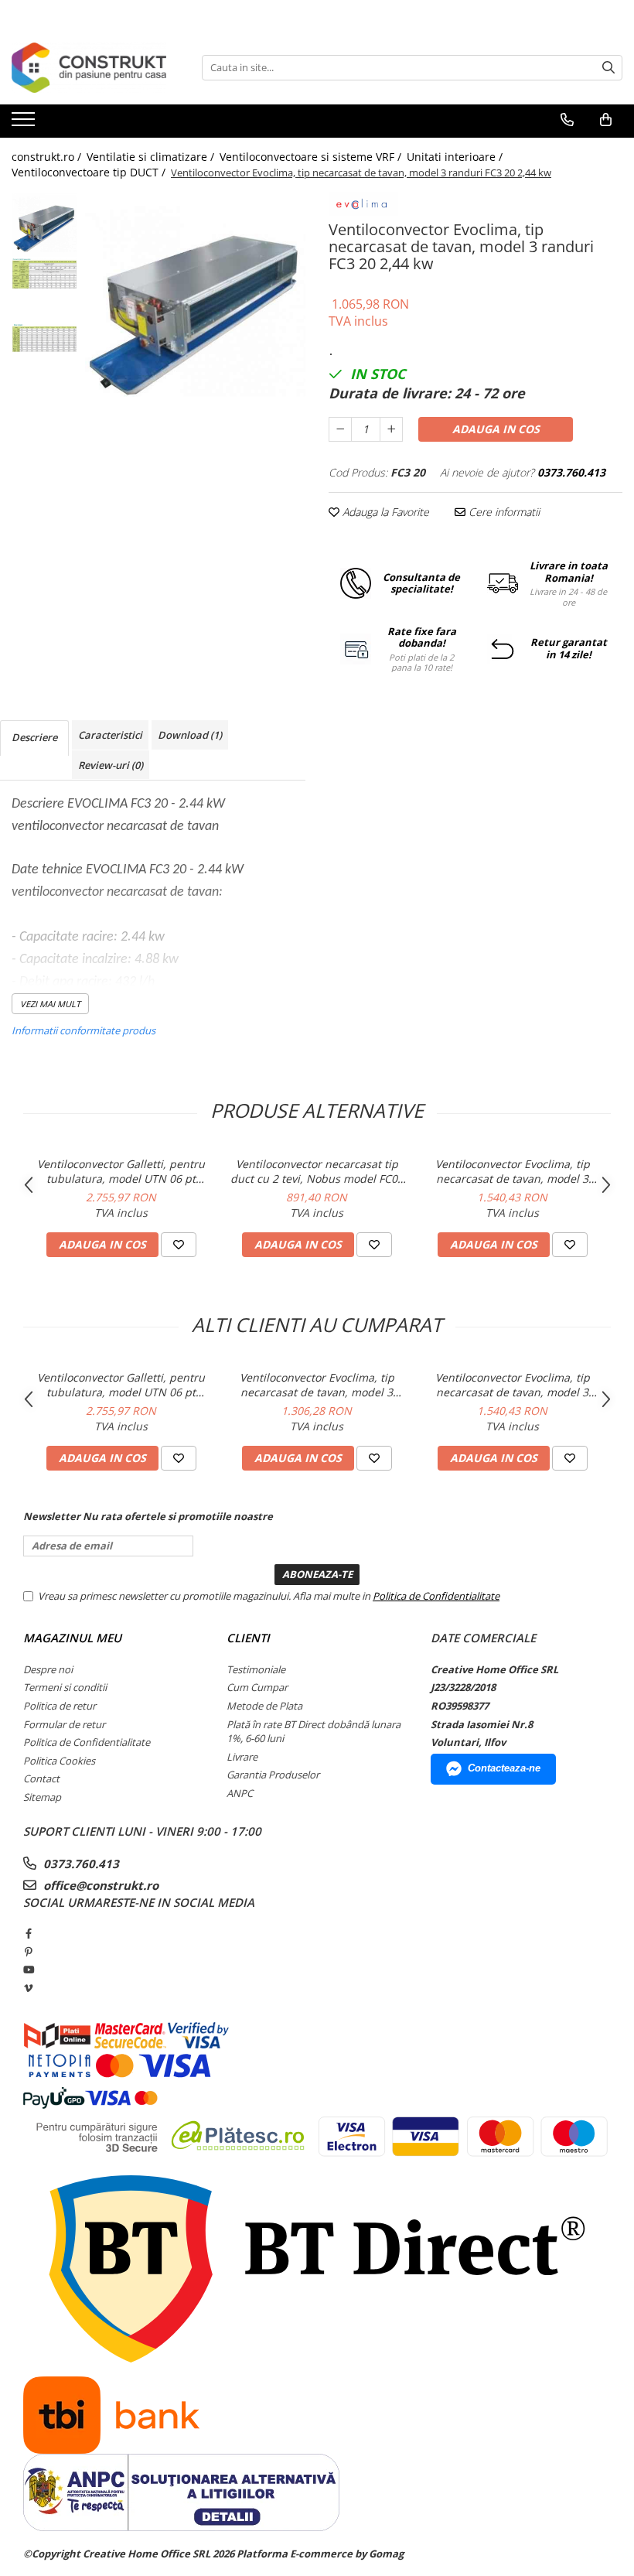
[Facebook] (28, 1933)
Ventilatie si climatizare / (152, 157)
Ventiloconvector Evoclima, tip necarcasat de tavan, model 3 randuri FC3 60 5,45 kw (513, 1171)
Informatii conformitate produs (84, 1030)
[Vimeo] (28, 1988)
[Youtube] (28, 1970)
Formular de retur (64, 1724)
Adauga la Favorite (384, 512)
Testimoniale (256, 1669)
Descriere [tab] (34, 737)
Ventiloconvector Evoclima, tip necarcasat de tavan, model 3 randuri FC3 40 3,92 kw (317, 1385)
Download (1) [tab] (190, 735)
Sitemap (42, 1797)
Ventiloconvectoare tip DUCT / (90, 172)
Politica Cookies (59, 1761)
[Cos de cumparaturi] (606, 120)
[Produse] (25, 124)
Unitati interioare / (456, 157)
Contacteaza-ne (504, 1768)
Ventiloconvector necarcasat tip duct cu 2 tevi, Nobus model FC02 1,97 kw (317, 1171)
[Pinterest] (28, 1952)
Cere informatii (503, 512)
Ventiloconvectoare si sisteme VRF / (312, 157)
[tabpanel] (195, 302)
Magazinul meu (72, 1638)
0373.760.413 (80, 1864)
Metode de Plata (264, 1706)
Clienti (248, 1638)
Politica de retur (60, 1706)
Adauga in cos (496, 429)
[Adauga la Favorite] (179, 1245)
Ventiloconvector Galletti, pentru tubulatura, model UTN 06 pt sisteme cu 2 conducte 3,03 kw (121, 1171)
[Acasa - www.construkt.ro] (89, 68)
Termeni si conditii (65, 1687)
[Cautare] (608, 68)
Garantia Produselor (273, 1775)
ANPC (240, 1793)
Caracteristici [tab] (110, 735)
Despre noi (48, 1669)
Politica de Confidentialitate (436, 1596)
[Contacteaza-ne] (567, 120)
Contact (41, 1778)
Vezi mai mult (50, 1004)
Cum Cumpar (257, 1687)
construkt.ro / (48, 157)
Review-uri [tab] (111, 765)
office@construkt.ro (99, 1885)
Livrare (242, 1757)
